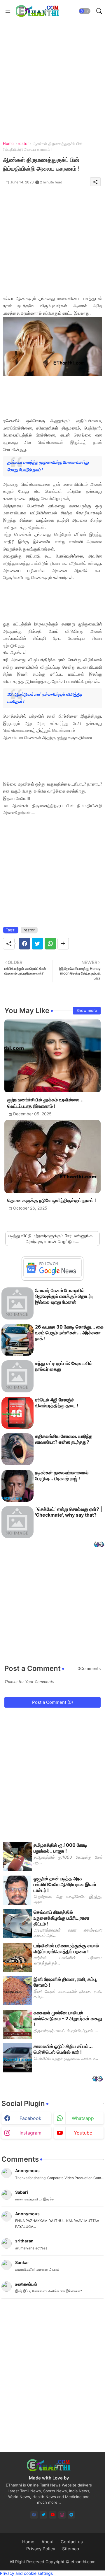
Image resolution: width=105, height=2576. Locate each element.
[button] (85, 11)
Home (8, 143)
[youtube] (53, 2515)
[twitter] (43, 2515)
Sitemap (71, 2549)
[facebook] (34, 2515)
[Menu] (8, 11)
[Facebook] (25, 944)
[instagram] (62, 2515)
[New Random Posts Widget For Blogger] (99, 1545)
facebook (30, 2118)
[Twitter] (37, 944)
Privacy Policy (41, 2549)
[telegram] (71, 2515)
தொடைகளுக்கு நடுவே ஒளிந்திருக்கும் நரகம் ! (52, 1200)
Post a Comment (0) (52, 1702)
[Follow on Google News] (52, 1276)
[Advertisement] (52, 74)
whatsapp (83, 2118)
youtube (83, 2133)
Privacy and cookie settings (26, 2573)
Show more (87, 1010)
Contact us (72, 2542)
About (48, 2542)
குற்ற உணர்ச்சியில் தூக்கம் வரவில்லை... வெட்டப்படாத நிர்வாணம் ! (45, 1103)
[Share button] (63, 944)
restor (23, 143)
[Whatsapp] (50, 944)
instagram (30, 2133)
